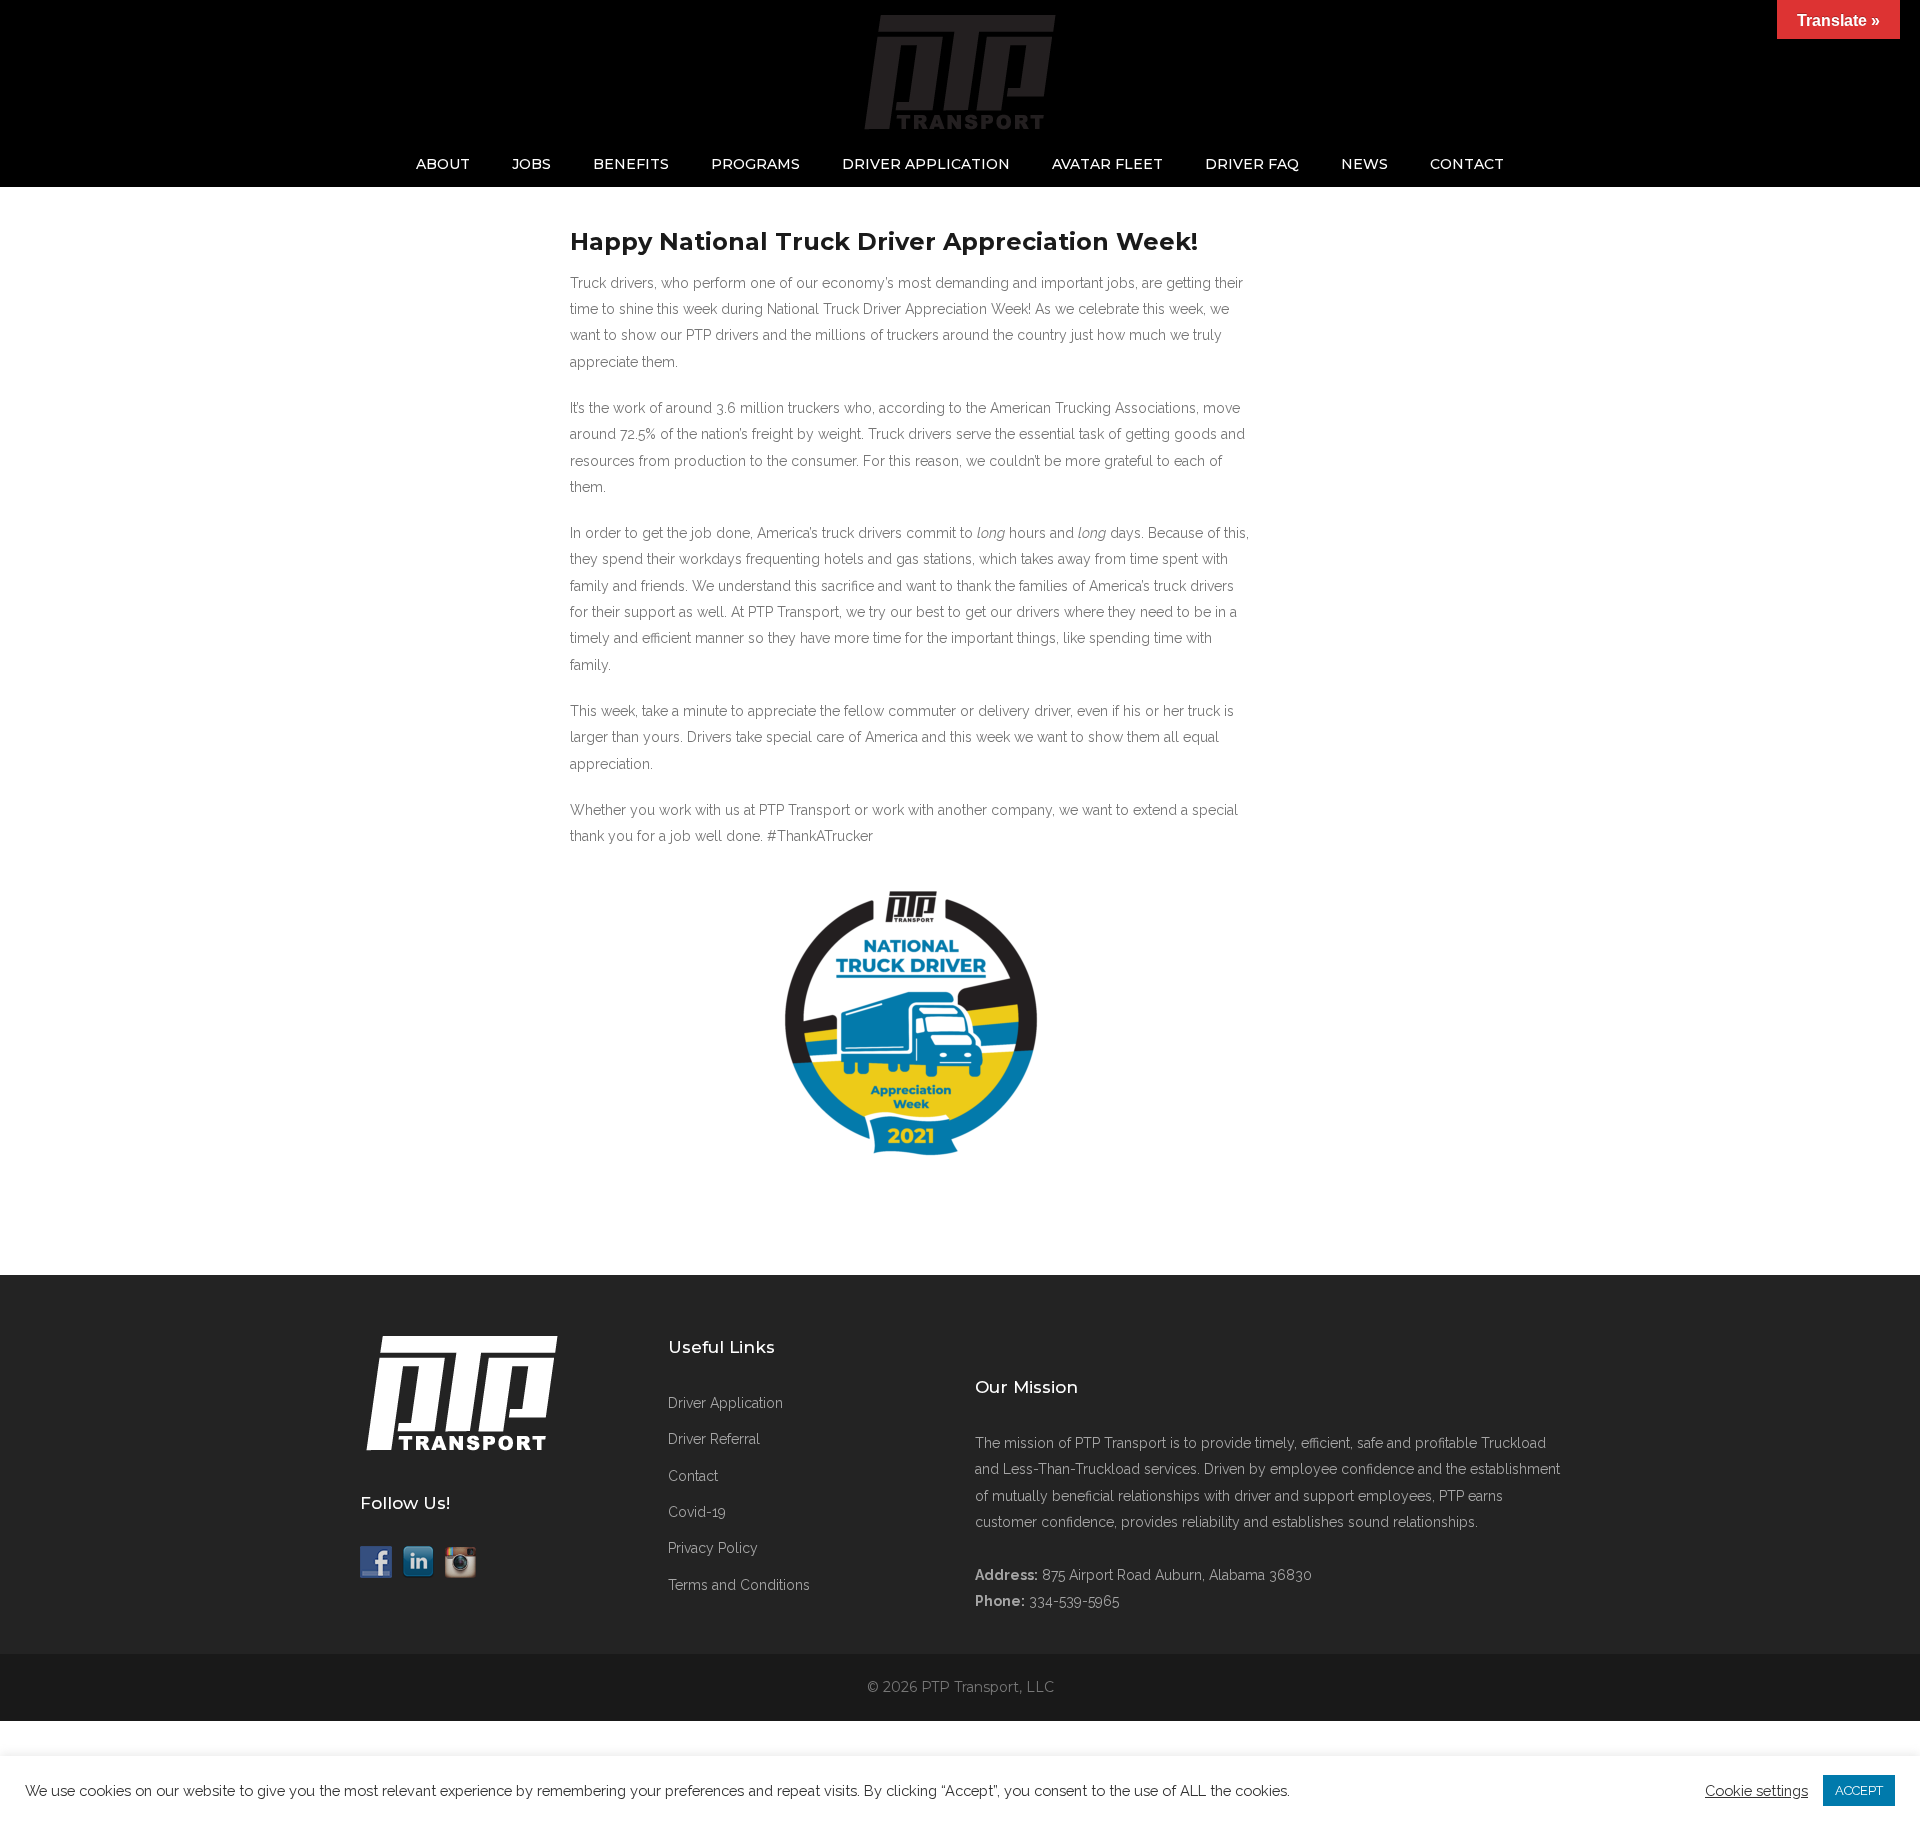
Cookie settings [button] (1756, 1790)
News (1364, 164)
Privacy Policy (713, 1548)
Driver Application (926, 164)
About (443, 164)
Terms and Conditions (739, 1585)
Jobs (531, 164)
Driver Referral (714, 1439)
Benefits (631, 164)
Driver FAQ (1252, 164)
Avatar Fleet (1107, 164)
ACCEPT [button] (1859, 1790)
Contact (1467, 164)
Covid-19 (697, 1512)
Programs (755, 164)
